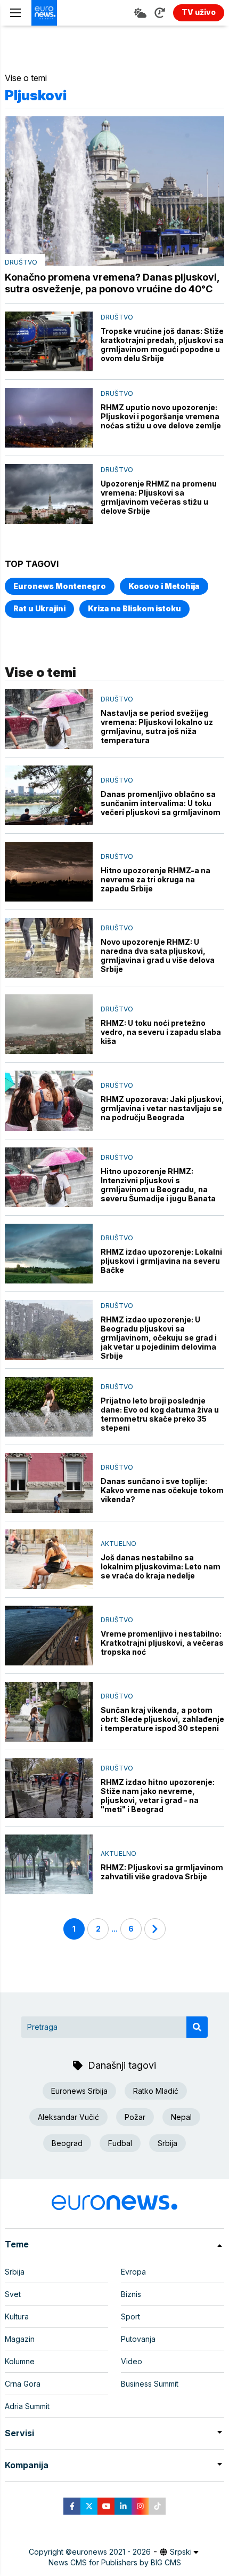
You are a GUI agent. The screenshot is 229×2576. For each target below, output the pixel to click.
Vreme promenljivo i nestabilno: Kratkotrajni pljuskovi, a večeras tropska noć (162, 1643)
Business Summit (150, 2384)
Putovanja (138, 2339)
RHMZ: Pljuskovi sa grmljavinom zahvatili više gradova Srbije (162, 1872)
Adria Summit (27, 2406)
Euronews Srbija (79, 2091)
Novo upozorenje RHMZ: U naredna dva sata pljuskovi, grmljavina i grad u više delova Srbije (158, 955)
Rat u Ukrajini (39, 608)
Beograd (67, 2143)
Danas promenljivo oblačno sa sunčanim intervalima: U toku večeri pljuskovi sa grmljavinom (161, 803)
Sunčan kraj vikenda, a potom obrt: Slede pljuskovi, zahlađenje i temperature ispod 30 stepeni (162, 1719)
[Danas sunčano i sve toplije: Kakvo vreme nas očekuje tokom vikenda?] (49, 1483)
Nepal (181, 2117)
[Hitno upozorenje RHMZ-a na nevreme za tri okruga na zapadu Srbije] (49, 872)
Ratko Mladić (156, 2091)
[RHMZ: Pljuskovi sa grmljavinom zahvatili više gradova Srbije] (49, 1864)
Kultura (17, 2316)
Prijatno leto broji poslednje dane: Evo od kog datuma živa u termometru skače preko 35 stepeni (160, 1414)
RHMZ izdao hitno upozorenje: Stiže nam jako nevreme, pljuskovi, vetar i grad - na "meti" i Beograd (158, 1796)
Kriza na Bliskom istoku (134, 608)
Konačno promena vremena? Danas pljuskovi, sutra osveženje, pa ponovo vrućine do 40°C (112, 283)
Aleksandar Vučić (68, 2117)
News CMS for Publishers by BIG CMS (115, 2562)
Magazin (20, 2339)
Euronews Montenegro (60, 586)
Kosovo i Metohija (164, 586)
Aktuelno (118, 1544)
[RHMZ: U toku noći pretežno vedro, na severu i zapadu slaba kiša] (49, 1024)
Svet (13, 2294)
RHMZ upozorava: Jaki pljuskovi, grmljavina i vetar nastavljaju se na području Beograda (162, 1108)
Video (132, 2361)
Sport (130, 2316)
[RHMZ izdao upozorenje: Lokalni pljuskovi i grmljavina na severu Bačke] (49, 1254)
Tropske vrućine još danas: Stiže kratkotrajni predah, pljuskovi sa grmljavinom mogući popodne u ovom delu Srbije (162, 345)
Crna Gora (23, 2384)
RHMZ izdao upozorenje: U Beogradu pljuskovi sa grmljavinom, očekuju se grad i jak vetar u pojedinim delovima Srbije (159, 1338)
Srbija (167, 2143)
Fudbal (120, 2143)
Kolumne (20, 2361)
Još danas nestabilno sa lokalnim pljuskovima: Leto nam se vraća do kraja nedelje (161, 1566)
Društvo (21, 262)
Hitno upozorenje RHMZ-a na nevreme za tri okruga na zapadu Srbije (156, 879)
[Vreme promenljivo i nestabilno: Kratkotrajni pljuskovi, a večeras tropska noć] (49, 1636)
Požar (135, 2117)
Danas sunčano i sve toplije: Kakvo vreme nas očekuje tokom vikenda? (162, 1490)
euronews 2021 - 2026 (111, 2552)
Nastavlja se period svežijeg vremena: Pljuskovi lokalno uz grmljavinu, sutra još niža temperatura (157, 727)
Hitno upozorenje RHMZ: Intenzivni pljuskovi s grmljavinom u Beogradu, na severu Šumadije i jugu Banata (158, 1185)
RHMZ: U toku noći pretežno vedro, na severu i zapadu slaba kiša (161, 1032)
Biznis (131, 2294)
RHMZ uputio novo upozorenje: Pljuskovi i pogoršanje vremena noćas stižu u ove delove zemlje (161, 416)
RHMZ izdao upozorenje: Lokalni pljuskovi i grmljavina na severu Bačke (161, 1261)
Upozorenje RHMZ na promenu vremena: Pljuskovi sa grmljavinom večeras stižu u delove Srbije (159, 497)
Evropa (133, 2272)
